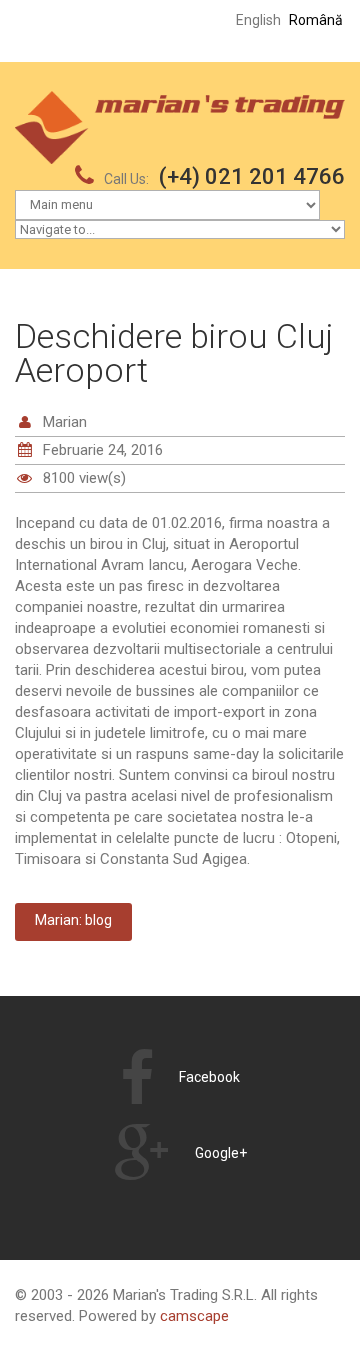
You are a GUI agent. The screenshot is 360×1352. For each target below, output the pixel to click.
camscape (194, 1316)
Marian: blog (73, 920)
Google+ (221, 1153)
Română (316, 20)
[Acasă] (180, 101)
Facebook (209, 1077)
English (258, 20)
